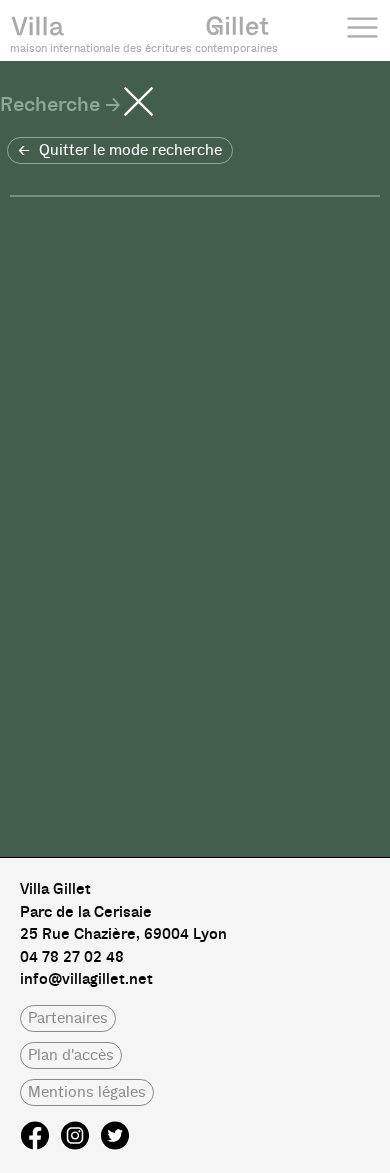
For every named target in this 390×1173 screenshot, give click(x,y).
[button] (120, 150)
